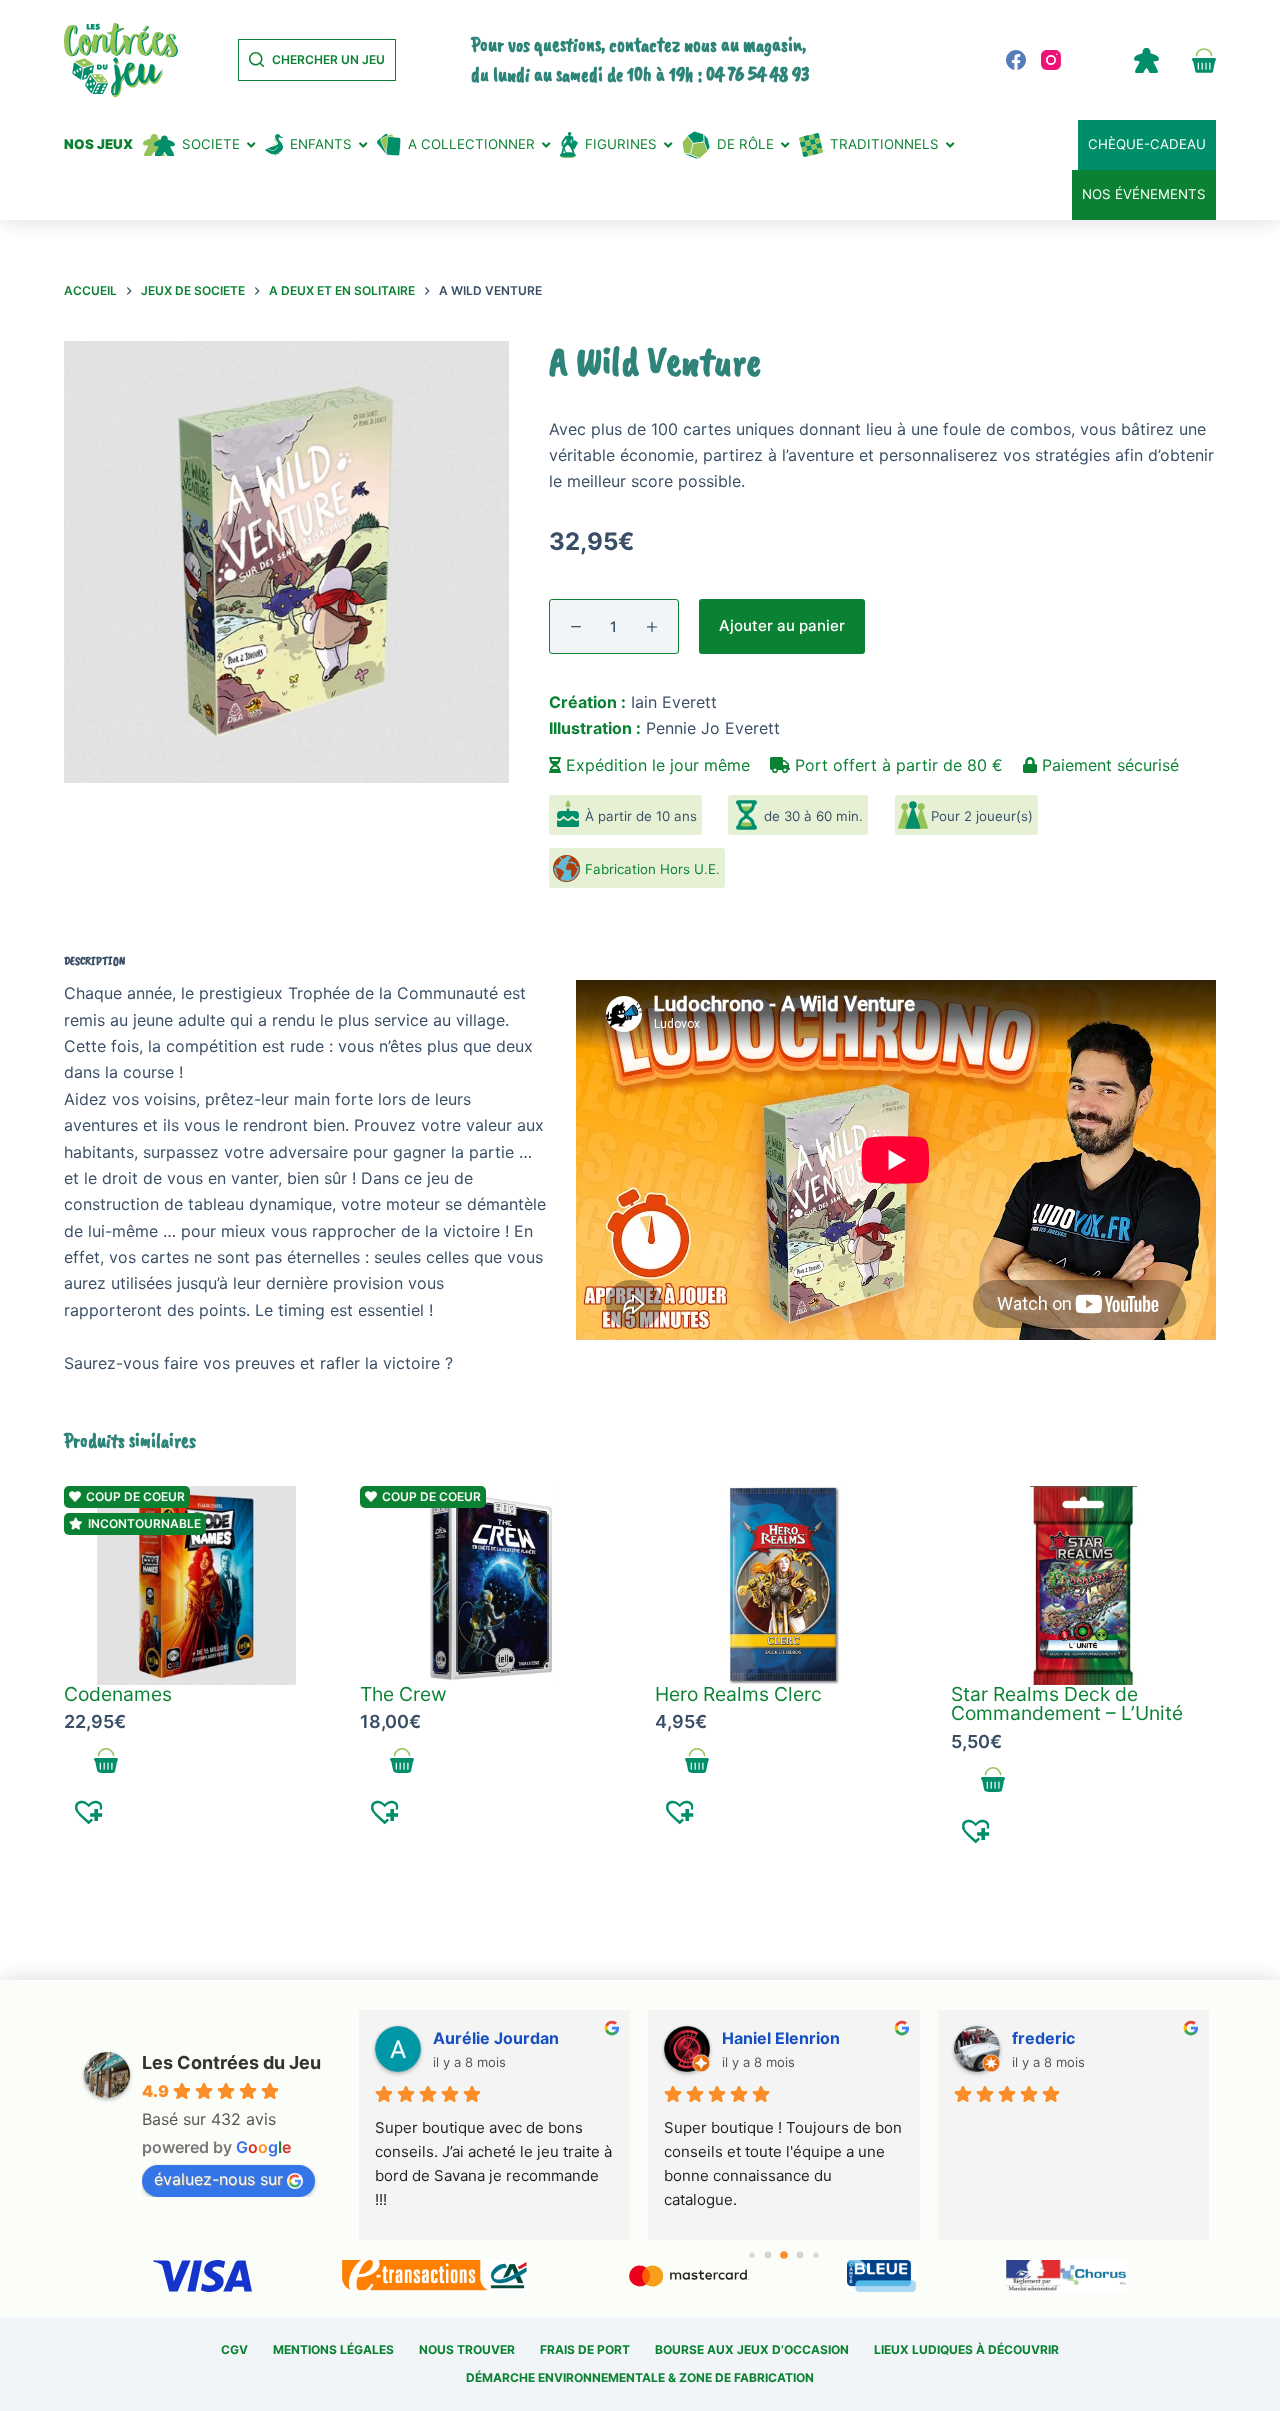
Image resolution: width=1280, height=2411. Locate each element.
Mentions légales (333, 2349)
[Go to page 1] (768, 2254)
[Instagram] (1051, 60)
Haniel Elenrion (781, 2038)
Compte (1146, 60)
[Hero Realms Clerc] (788, 1585)
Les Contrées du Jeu (231, 2062)
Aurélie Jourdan (496, 2038)
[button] (89, 1811)
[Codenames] (197, 1585)
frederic (1043, 2038)
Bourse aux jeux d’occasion (752, 2349)
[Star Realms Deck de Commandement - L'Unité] (1084, 1585)
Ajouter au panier (782, 625)
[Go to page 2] (784, 2255)
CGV (234, 2349)
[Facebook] (1016, 60)
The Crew (403, 1694)
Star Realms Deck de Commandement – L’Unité (1067, 1703)
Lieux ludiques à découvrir (966, 2349)
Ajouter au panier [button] (106, 1761)
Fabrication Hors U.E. (652, 869)
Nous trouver (467, 2349)
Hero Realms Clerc (738, 1694)
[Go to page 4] (815, 2254)
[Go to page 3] (800, 2254)
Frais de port (585, 2349)
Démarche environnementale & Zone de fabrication (640, 2377)
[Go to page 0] (751, 2254)
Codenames (118, 1694)
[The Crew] (493, 1585)
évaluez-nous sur (218, 2179)
